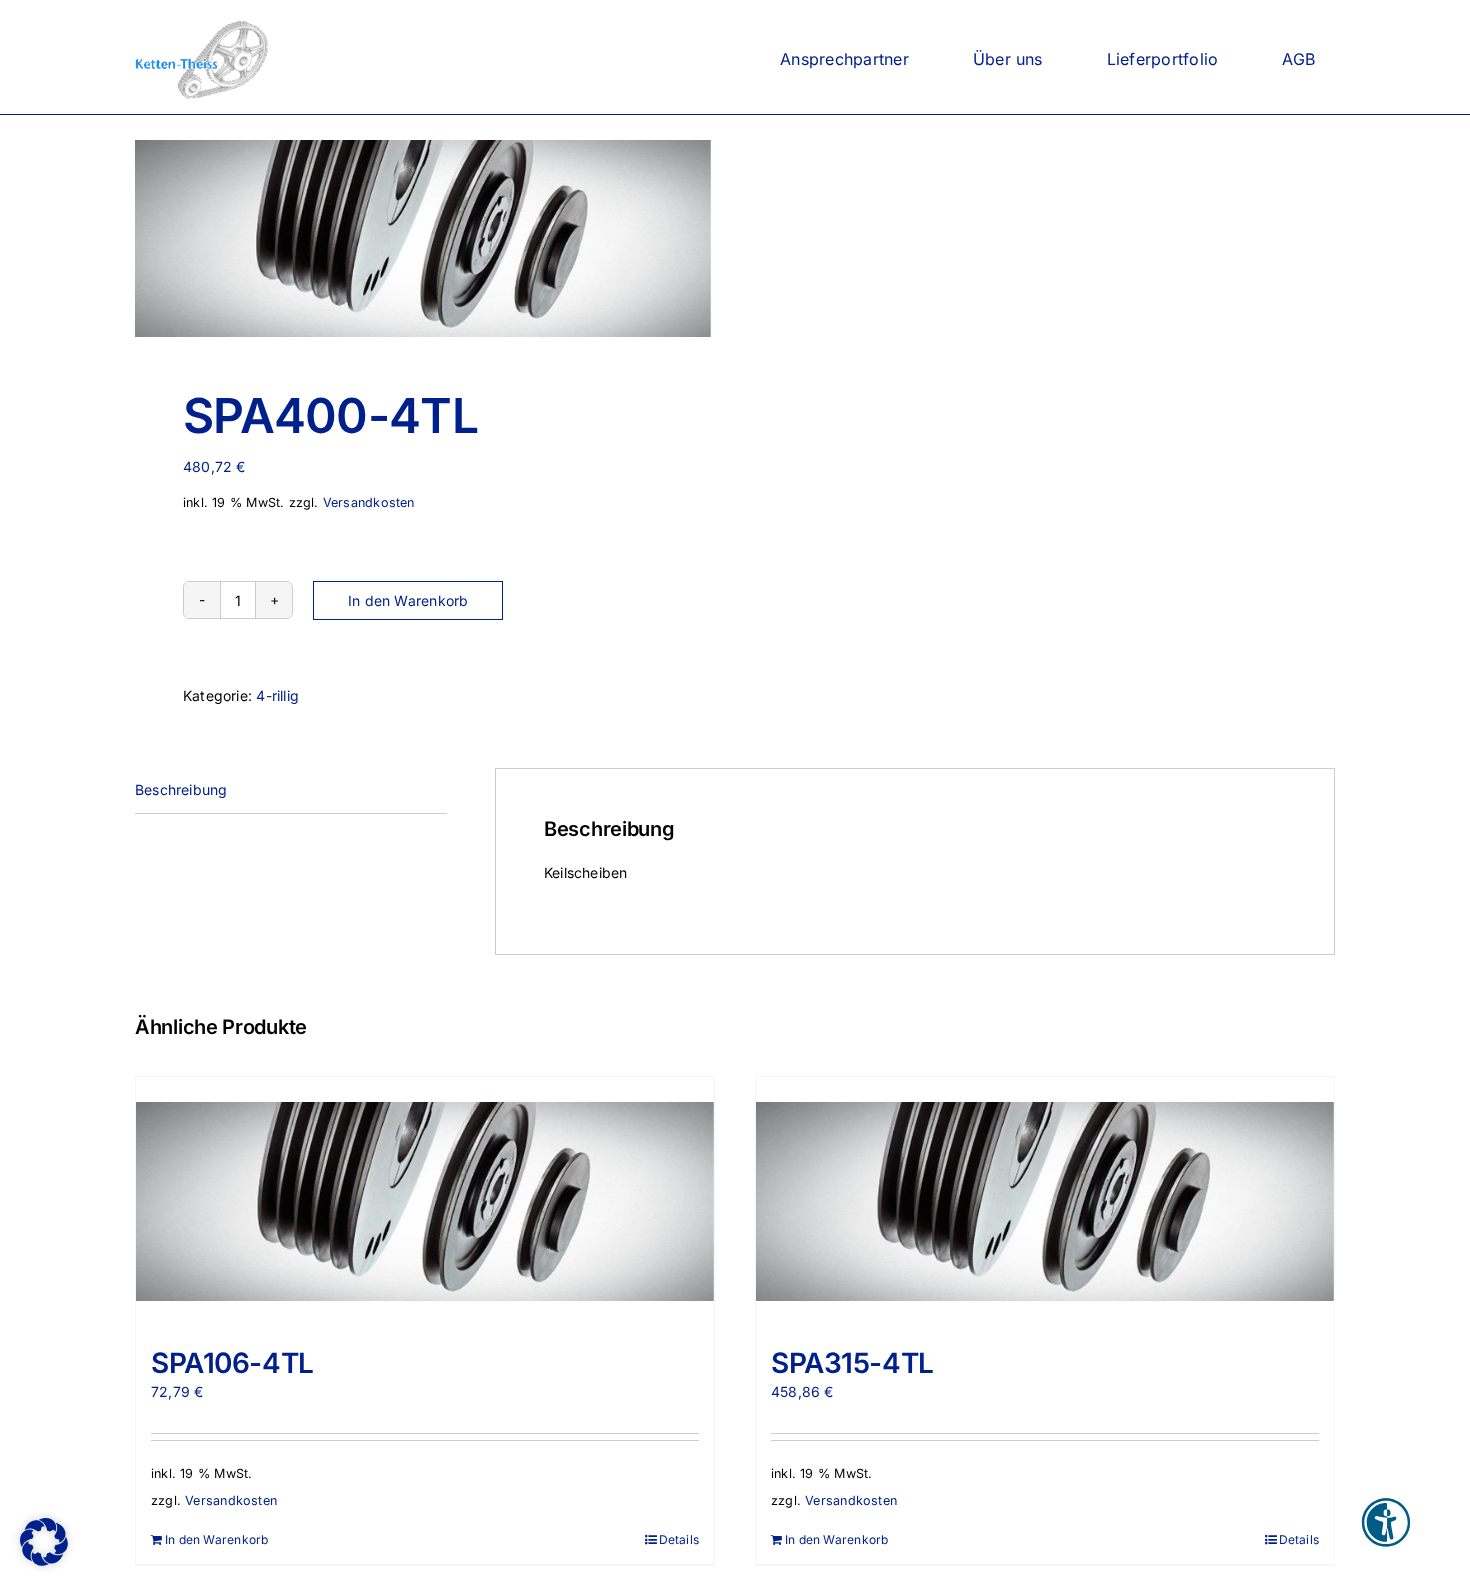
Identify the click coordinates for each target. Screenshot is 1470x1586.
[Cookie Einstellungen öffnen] (44, 1560)
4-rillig (277, 695)
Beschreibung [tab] (181, 789)
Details (679, 1539)
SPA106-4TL (232, 1363)
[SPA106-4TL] (425, 1202)
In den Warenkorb (408, 600)
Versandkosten (369, 502)
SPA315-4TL (852, 1363)
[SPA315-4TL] (1045, 1202)
